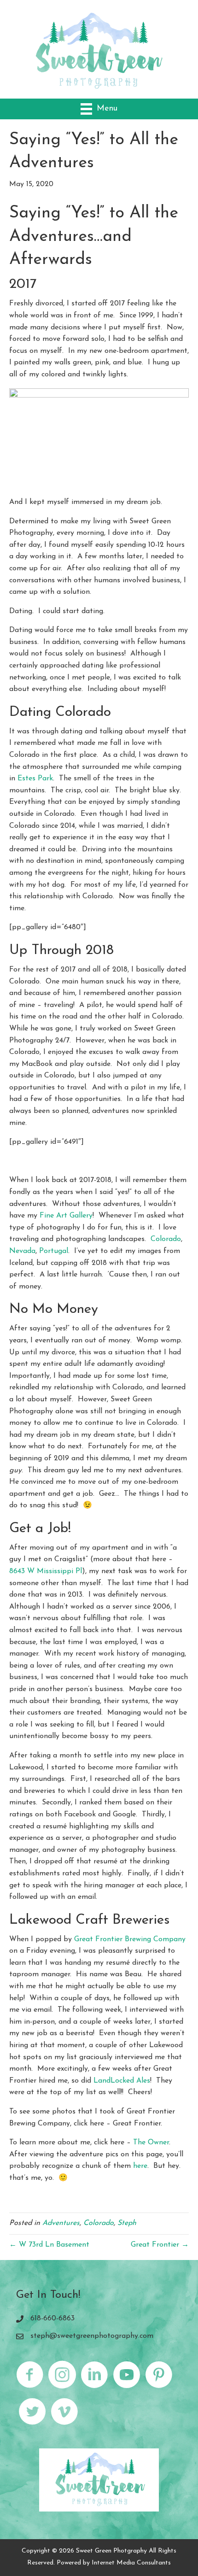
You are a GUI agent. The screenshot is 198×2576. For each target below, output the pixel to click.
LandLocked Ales (121, 2081)
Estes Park (35, 779)
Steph (127, 2223)
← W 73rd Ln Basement (49, 2245)
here (140, 2166)
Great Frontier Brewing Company (130, 1939)
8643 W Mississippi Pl (46, 1571)
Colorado (166, 1239)
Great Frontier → (160, 2245)
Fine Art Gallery (66, 1216)
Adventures (61, 2223)
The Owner (151, 2143)
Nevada (22, 1251)
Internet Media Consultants (131, 2563)
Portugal (54, 1251)
